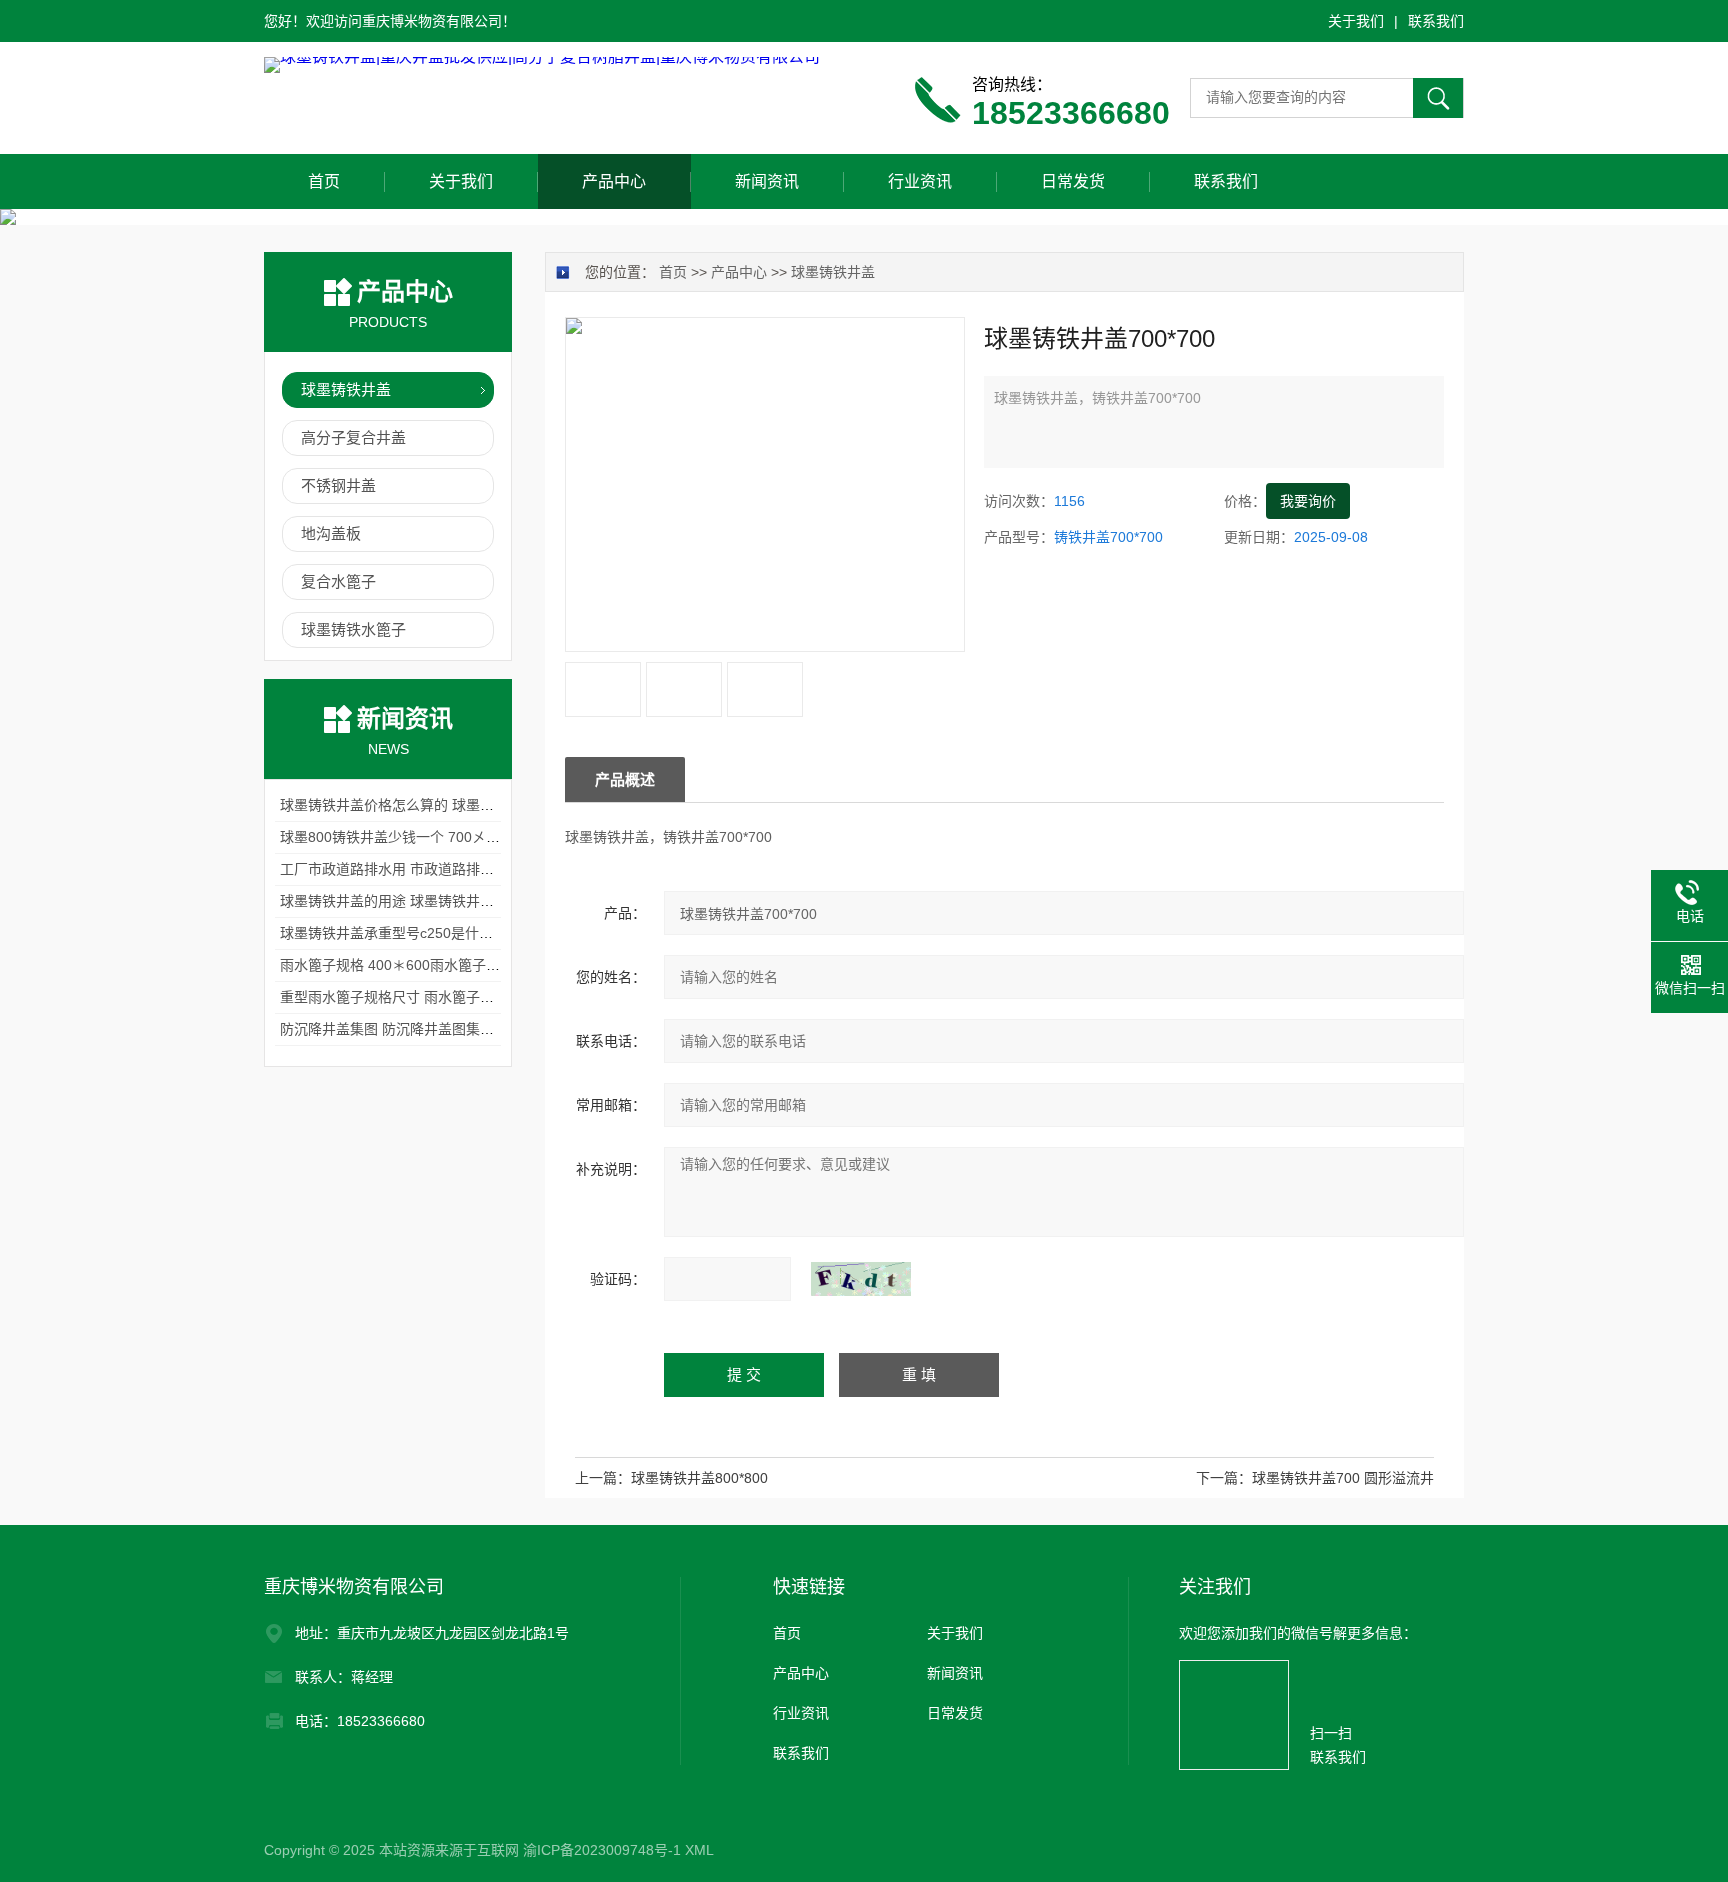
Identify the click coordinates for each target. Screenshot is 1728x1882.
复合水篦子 (338, 581)
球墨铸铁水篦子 (353, 629)
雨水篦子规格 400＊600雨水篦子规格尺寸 (411, 965)
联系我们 (1436, 21)
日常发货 (1073, 181)
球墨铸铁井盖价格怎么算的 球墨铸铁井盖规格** (427, 805)
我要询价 (1308, 501)
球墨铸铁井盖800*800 (699, 1478)
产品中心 (614, 181)
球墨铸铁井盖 (833, 272)
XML (699, 1850)
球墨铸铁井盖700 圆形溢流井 (1343, 1478)
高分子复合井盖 (353, 437)
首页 (324, 181)
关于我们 (1356, 21)
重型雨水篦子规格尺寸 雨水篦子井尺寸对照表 (422, 997)
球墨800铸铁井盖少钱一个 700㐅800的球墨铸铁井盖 (444, 837)
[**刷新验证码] (861, 1279)
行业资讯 (920, 181)
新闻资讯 (767, 181)
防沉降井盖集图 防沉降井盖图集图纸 (394, 1029)
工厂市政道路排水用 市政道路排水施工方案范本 (429, 869)
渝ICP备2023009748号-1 (602, 1850)
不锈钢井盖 (338, 485)
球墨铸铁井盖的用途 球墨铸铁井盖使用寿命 (415, 901)
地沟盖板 (331, 533)
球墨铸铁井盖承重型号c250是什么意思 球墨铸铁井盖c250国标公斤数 (495, 933)
